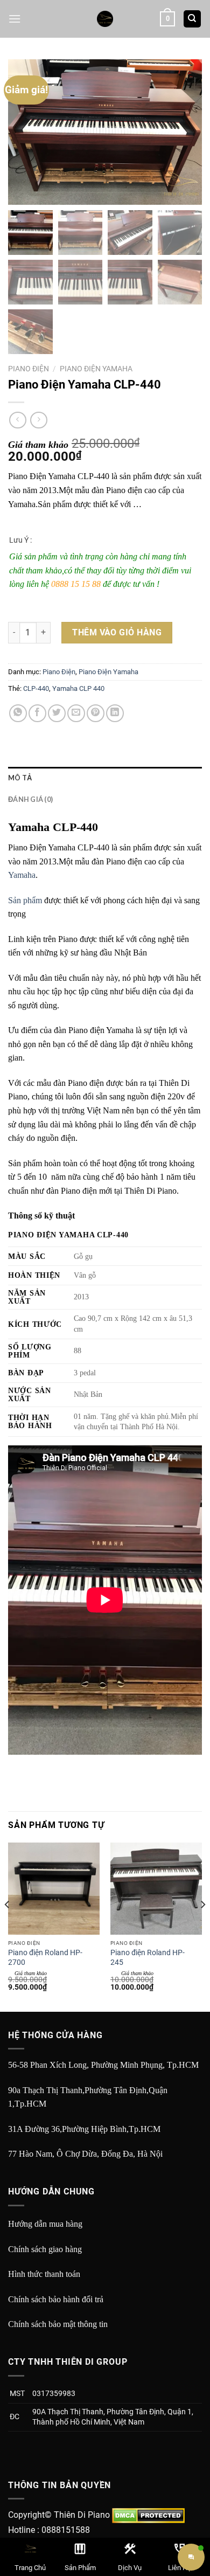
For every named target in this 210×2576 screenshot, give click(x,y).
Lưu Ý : (20, 540)
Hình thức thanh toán (44, 2274)
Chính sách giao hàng (45, 2249)
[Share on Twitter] (57, 713)
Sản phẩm (25, 900)
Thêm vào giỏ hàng (117, 632)
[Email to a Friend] (76, 713)
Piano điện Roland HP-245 (148, 1957)
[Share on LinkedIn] (115, 713)
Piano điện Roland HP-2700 (45, 1957)
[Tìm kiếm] (192, 19)
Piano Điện (29, 369)
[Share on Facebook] (37, 713)
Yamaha (22, 875)
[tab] (105, 778)
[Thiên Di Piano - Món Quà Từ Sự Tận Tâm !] (105, 19)
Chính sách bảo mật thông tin (58, 2324)
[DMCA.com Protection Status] (148, 2515)
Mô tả (20, 778)
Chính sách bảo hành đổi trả (56, 2299)
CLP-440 (36, 688)
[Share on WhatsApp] (18, 713)
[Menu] (15, 19)
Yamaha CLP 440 (78, 688)
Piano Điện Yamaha (96, 369)
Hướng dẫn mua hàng (45, 2224)
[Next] (202, 1926)
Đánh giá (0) (30, 799)
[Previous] (8, 1926)
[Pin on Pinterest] (96, 713)
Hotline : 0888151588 (49, 2530)
